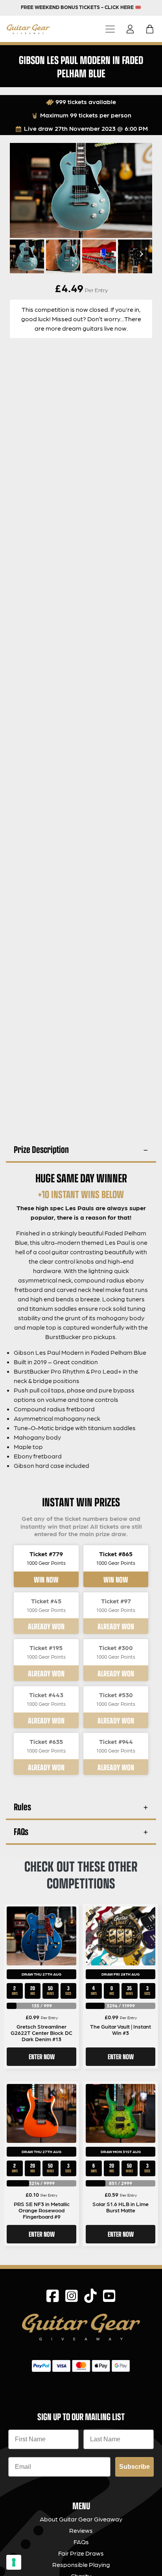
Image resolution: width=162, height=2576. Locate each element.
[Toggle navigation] (110, 29)
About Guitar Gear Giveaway (81, 2519)
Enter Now (42, 2056)
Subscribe (134, 2467)
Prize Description (41, 1149)
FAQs (21, 1831)
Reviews (81, 2530)
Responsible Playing (81, 2564)
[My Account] (133, 29)
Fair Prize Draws (81, 2553)
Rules (22, 1807)
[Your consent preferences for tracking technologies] (14, 2562)
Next (140, 254)
